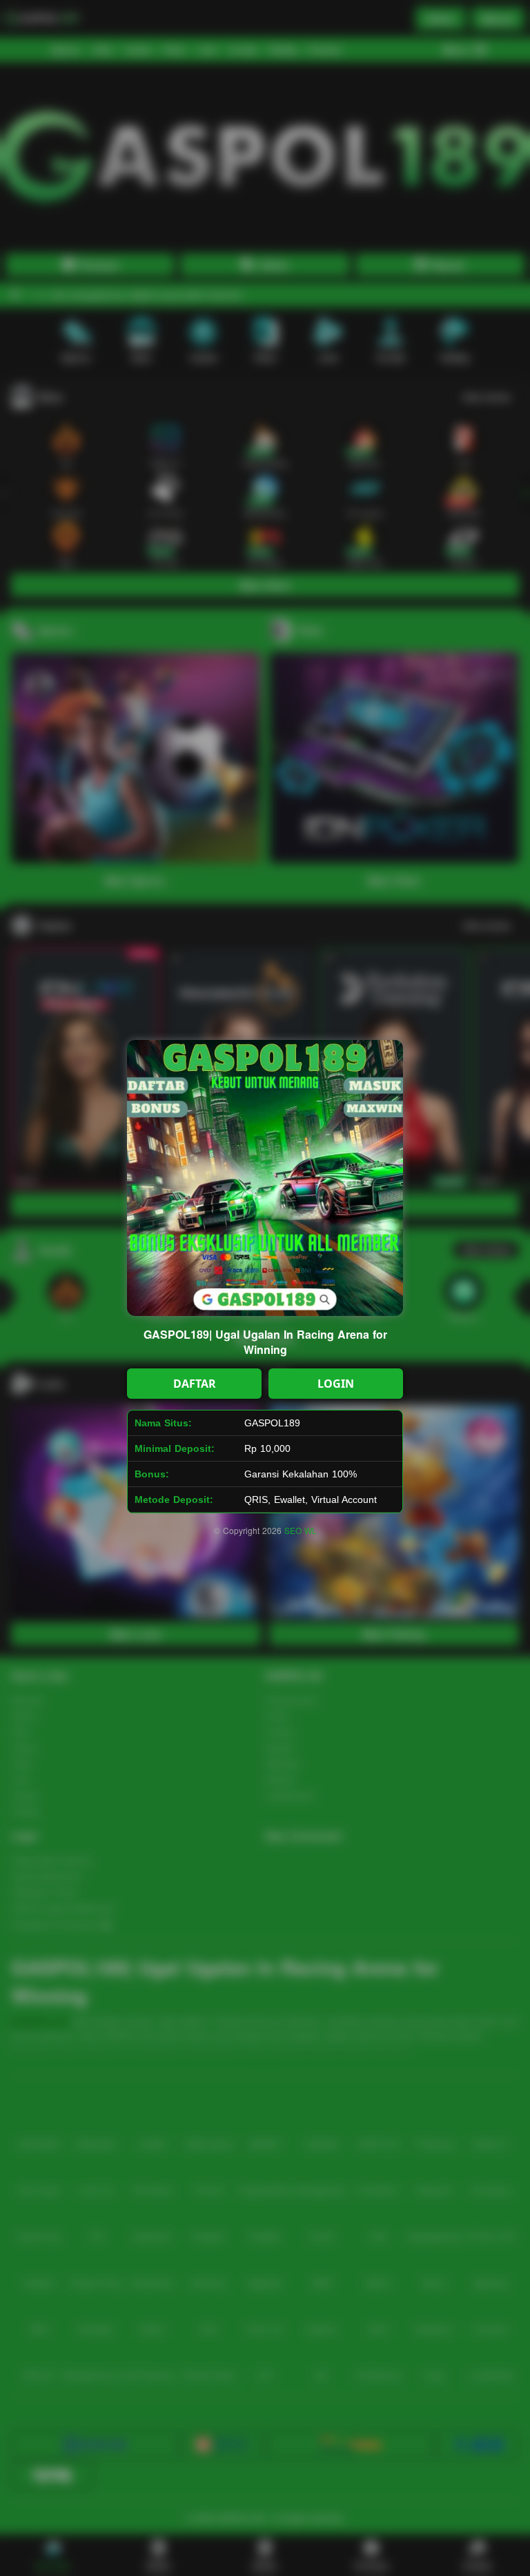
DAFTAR (195, 1384)
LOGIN (336, 1384)
